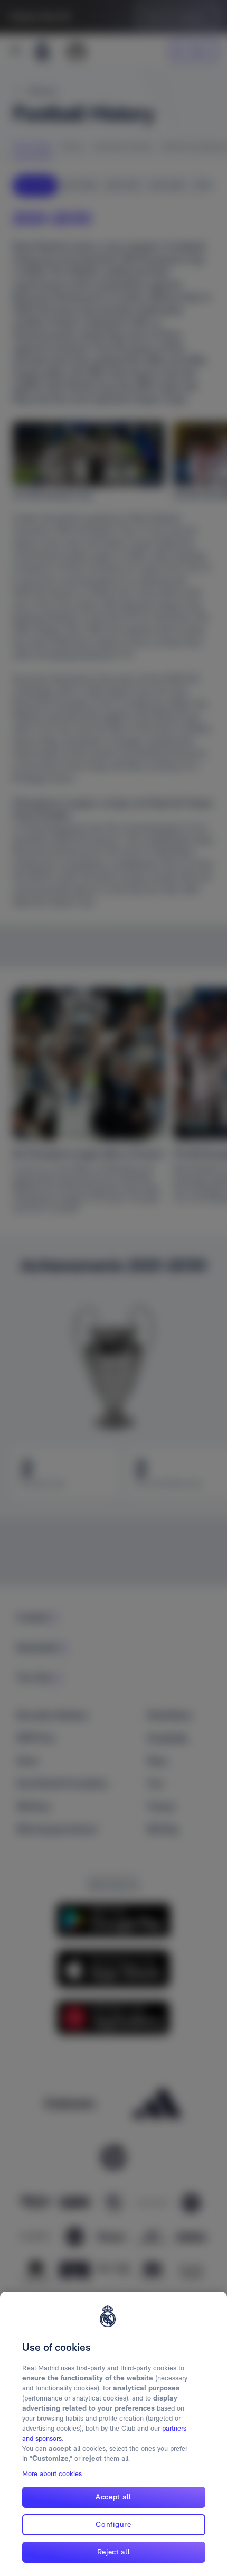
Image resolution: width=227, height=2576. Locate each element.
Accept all (113, 2497)
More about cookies (52, 2474)
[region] (113, 2434)
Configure (113, 2524)
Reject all (114, 2552)
